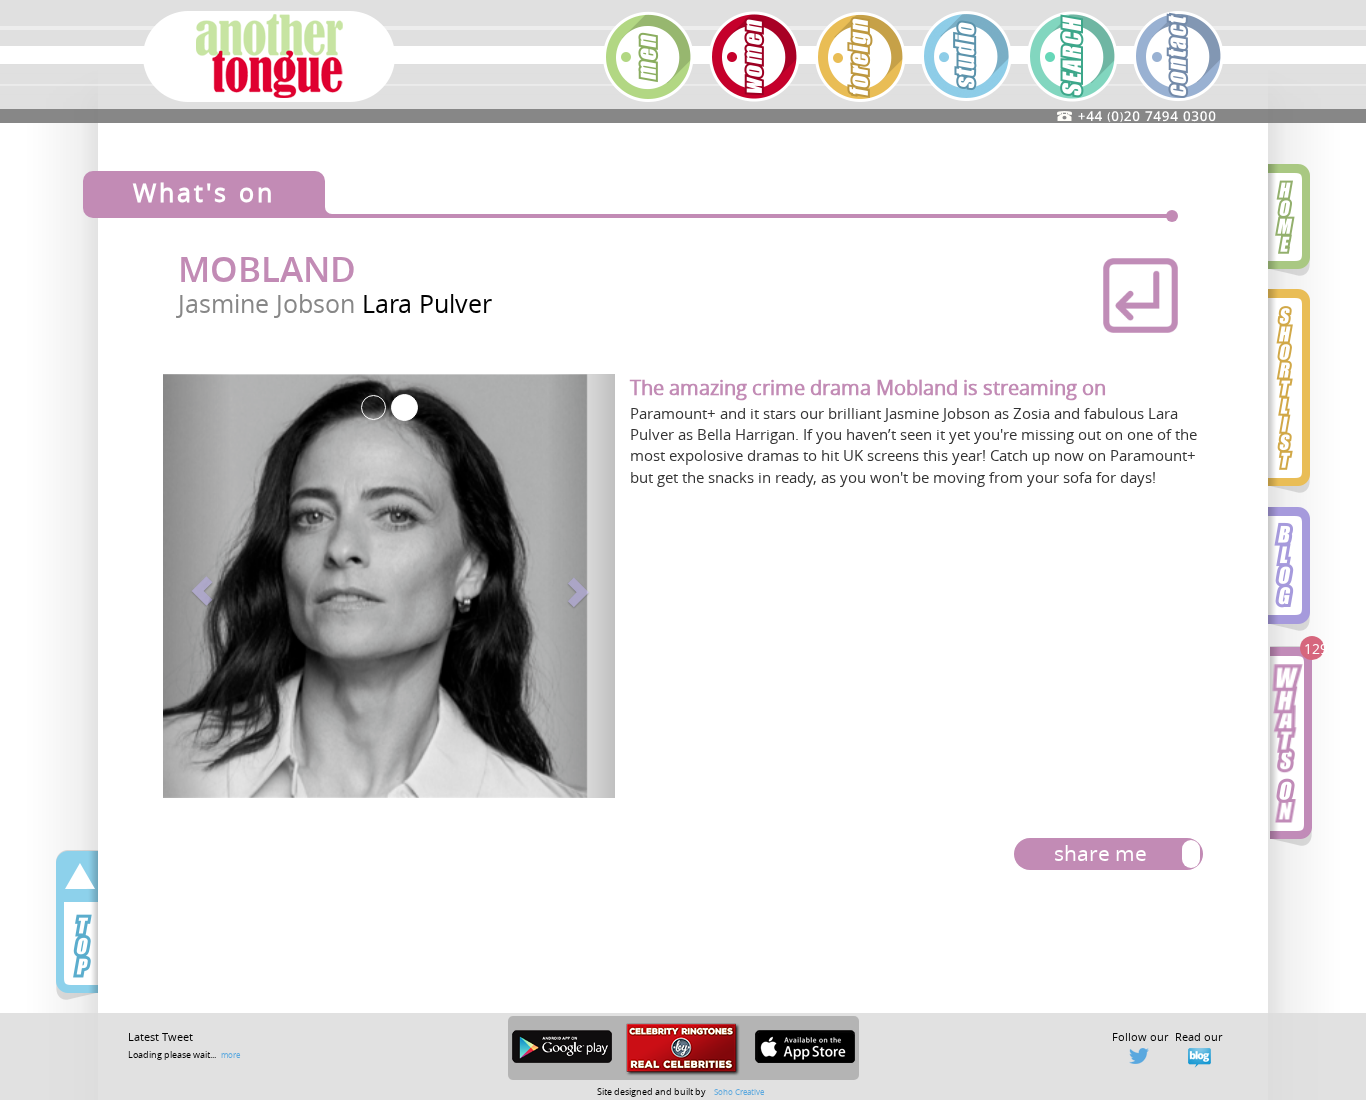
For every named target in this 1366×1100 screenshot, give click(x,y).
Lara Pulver (427, 303)
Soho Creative (739, 1091)
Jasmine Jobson (270, 303)
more (230, 1054)
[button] (197, 586)
